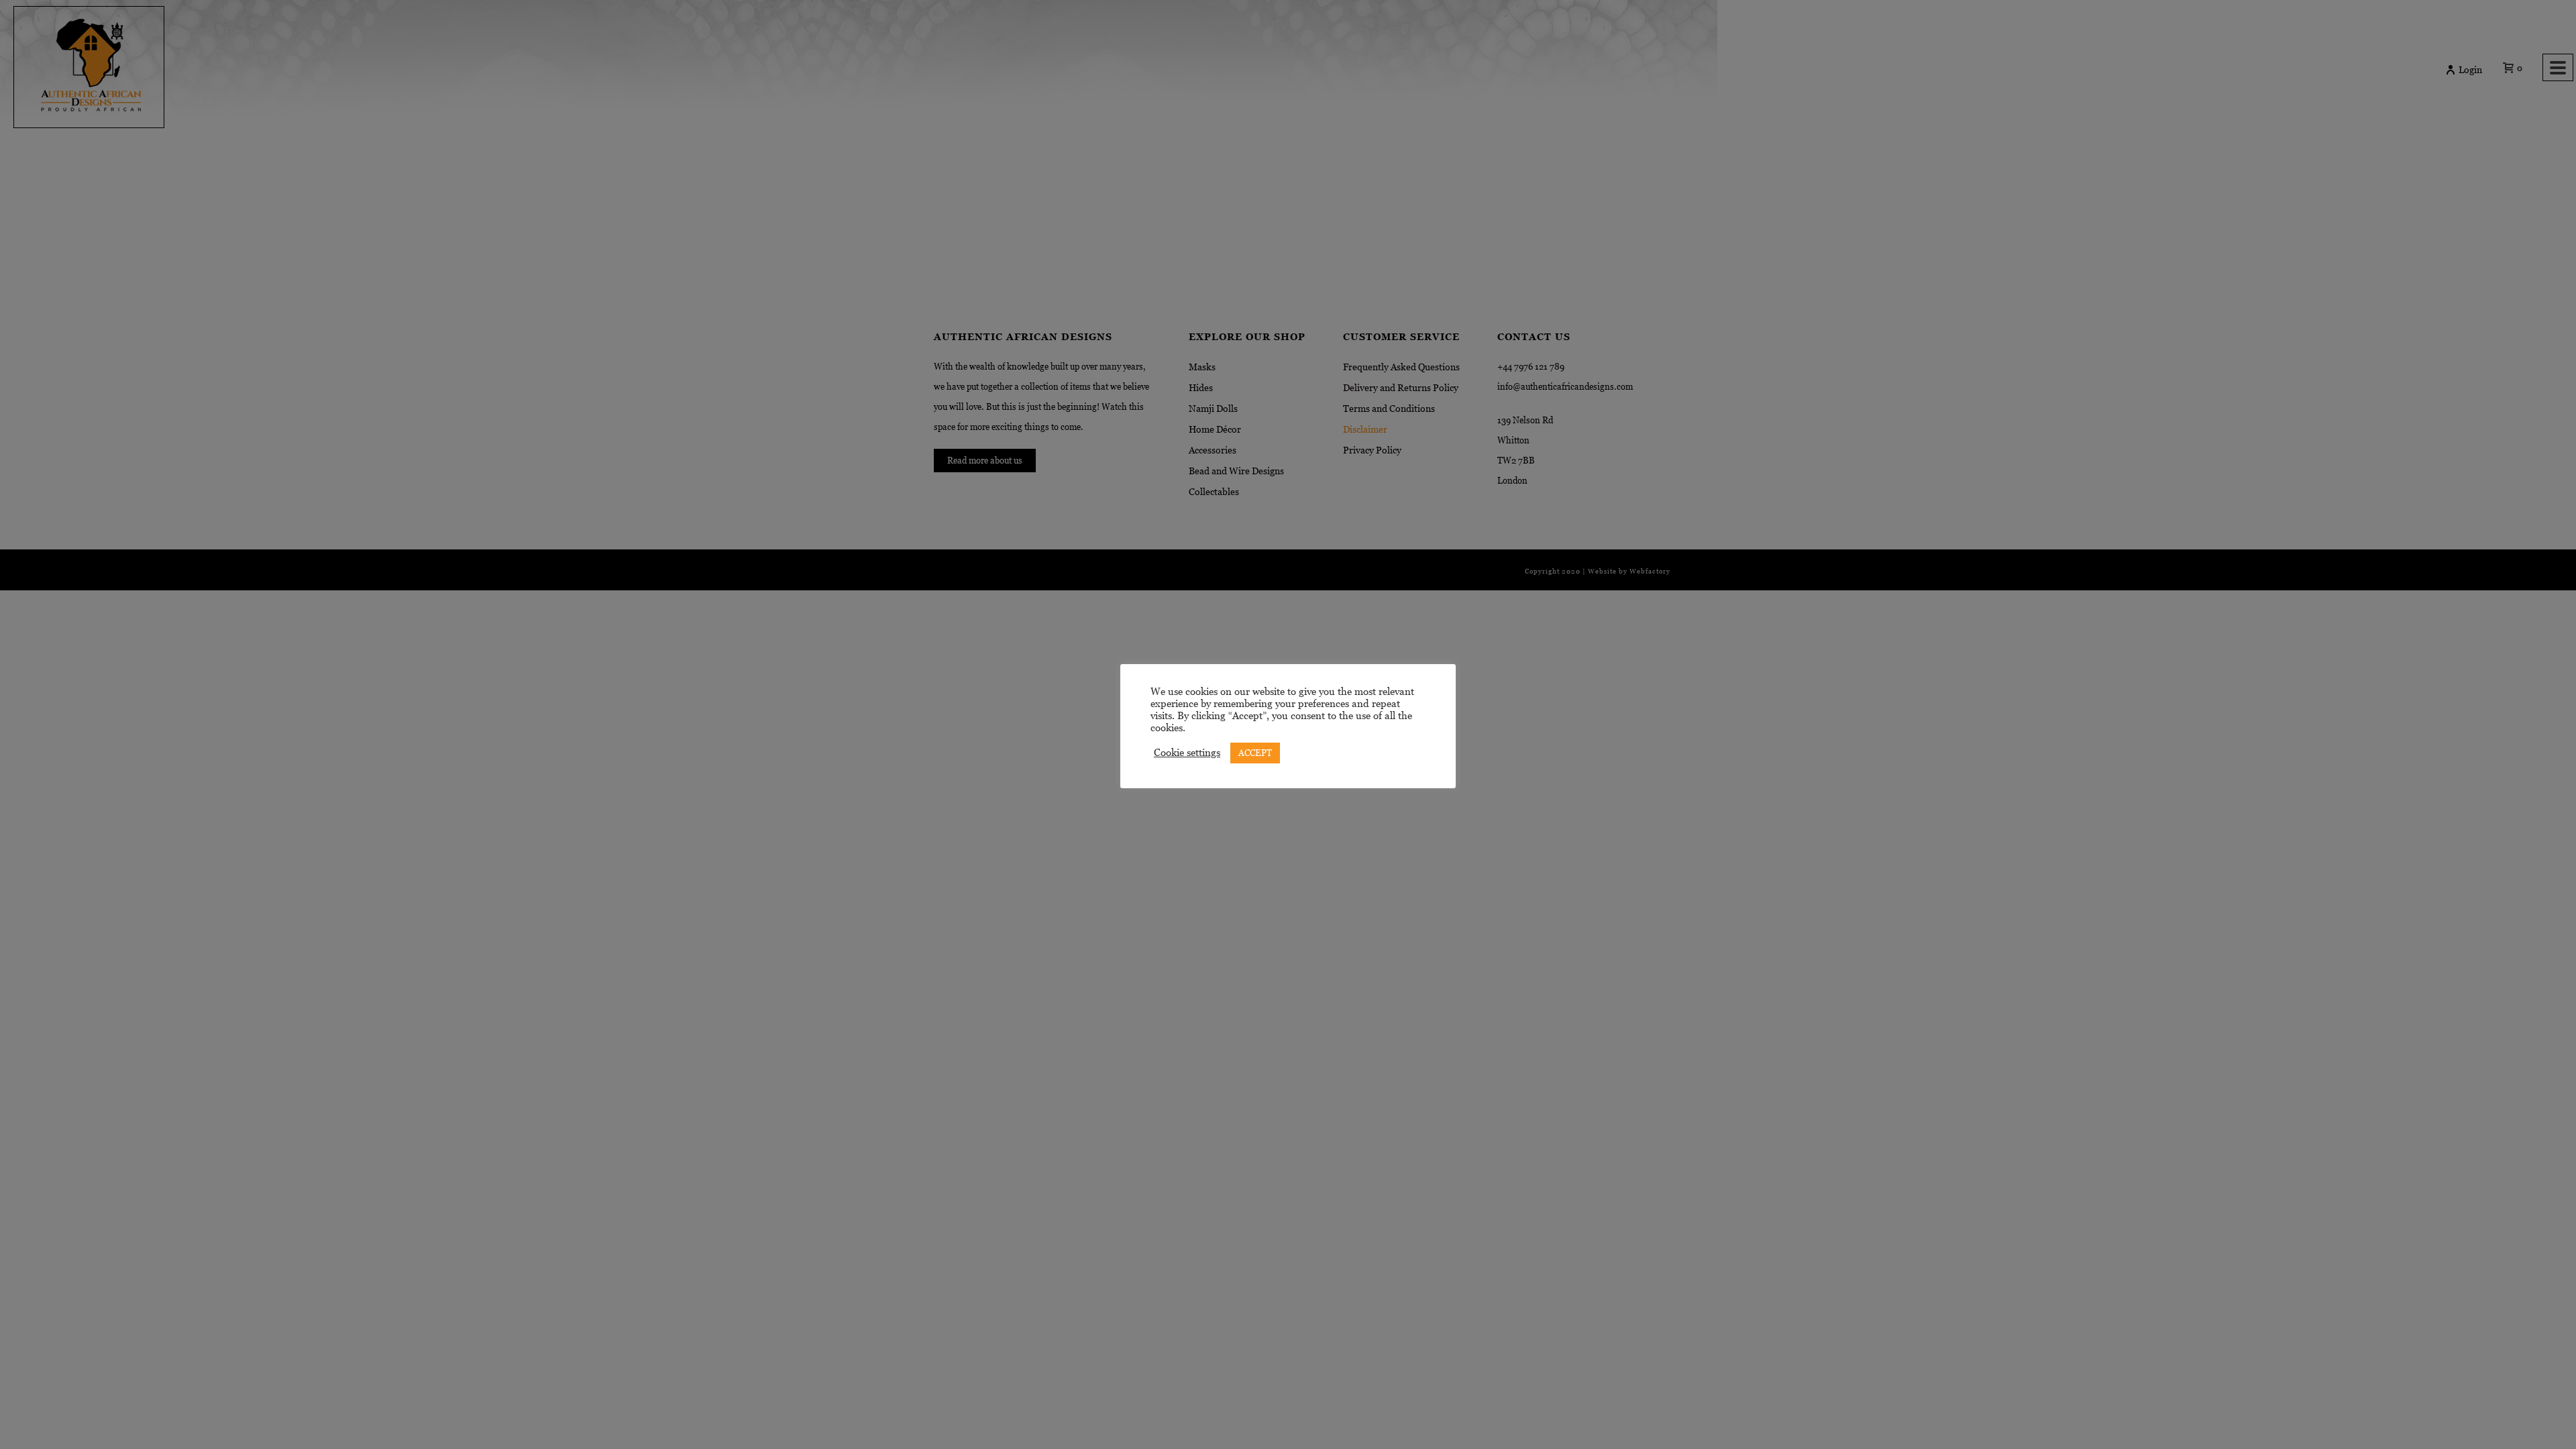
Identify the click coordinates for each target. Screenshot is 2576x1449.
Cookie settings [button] (1187, 753)
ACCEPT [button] (1255, 753)
